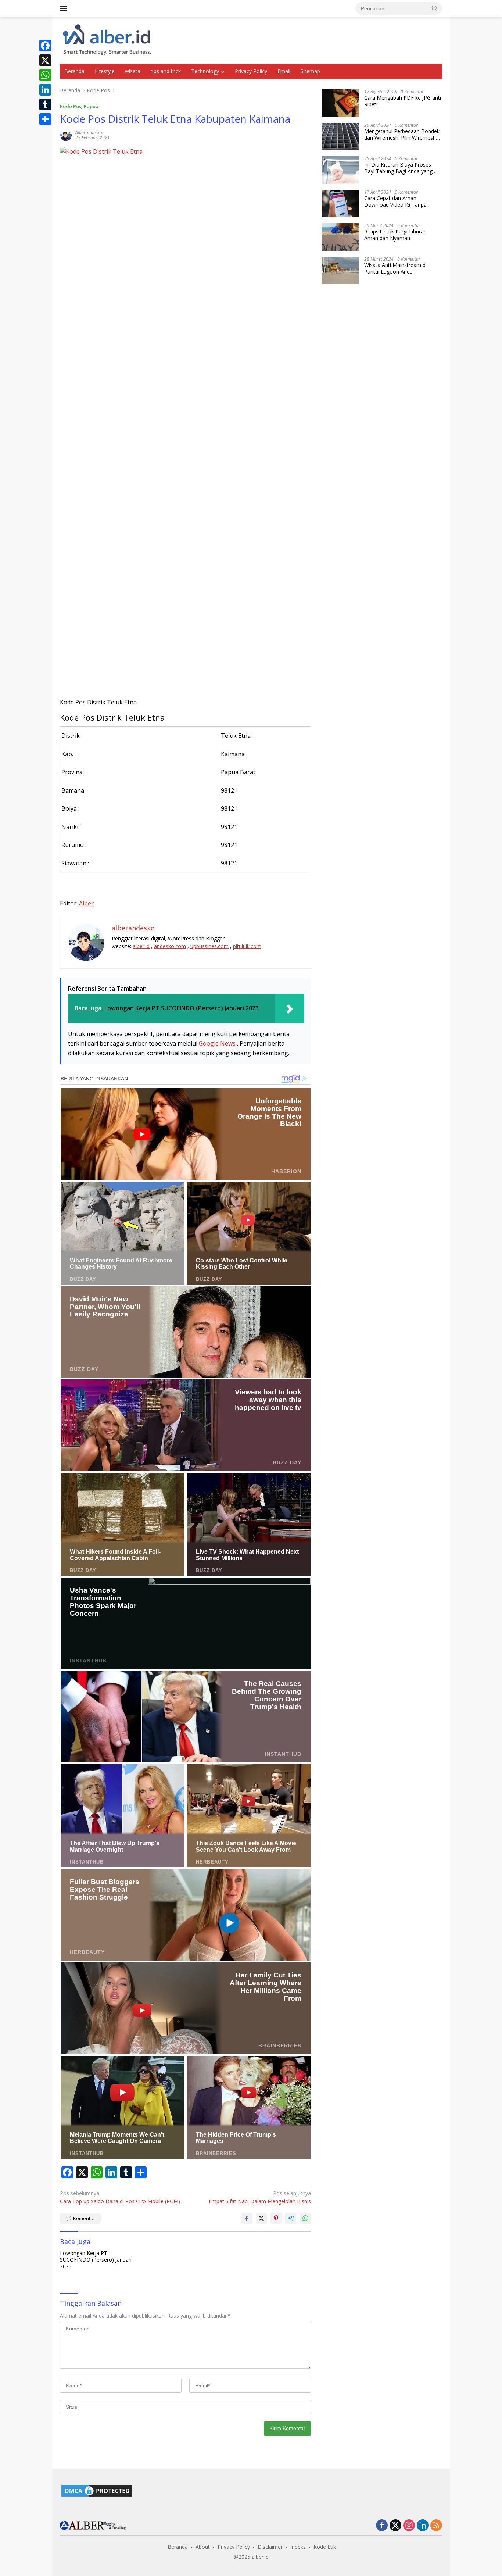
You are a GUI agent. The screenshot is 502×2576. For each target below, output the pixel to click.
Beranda (74, 71)
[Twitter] (395, 2526)
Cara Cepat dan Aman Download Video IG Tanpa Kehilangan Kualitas (395, 201)
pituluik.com (247, 946)
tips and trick (166, 71)
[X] (45, 60)
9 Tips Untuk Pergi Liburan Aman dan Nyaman (395, 235)
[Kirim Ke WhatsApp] (305, 2218)
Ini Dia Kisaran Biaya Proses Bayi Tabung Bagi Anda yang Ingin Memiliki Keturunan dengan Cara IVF (403, 168)
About (203, 2547)
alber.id (141, 946)
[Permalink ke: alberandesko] (66, 134)
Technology (205, 71)
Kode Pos (71, 106)
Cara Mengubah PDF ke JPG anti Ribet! (403, 101)
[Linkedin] (423, 2526)
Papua (91, 106)
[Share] (45, 119)
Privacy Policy (251, 71)
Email (284, 71)
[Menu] (65, 8)
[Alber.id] (107, 40)
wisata (133, 71)
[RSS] (436, 2526)
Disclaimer (270, 2547)
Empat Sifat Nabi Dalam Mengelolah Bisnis (260, 2197)
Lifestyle (105, 71)
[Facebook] (45, 46)
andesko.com (170, 946)
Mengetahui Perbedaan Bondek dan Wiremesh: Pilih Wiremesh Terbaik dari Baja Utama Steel (402, 135)
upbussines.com (209, 946)
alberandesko (89, 133)
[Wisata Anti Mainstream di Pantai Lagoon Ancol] (340, 270)
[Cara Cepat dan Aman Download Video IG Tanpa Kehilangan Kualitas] (340, 203)
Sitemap (310, 71)
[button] (435, 8)
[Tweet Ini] (261, 2218)
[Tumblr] (45, 104)
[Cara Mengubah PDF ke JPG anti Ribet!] (340, 103)
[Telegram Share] (291, 2218)
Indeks (298, 2547)
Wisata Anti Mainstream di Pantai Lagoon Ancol (395, 268)
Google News (218, 1043)
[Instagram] (409, 2526)
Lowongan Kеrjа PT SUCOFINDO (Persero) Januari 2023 (96, 2260)
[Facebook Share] (247, 2218)
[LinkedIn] (45, 90)
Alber (86, 903)
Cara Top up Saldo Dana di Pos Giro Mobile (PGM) (120, 2197)
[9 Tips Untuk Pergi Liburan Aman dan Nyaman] (340, 237)
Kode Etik (325, 2547)
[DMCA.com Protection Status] (97, 2490)
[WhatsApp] (45, 75)
